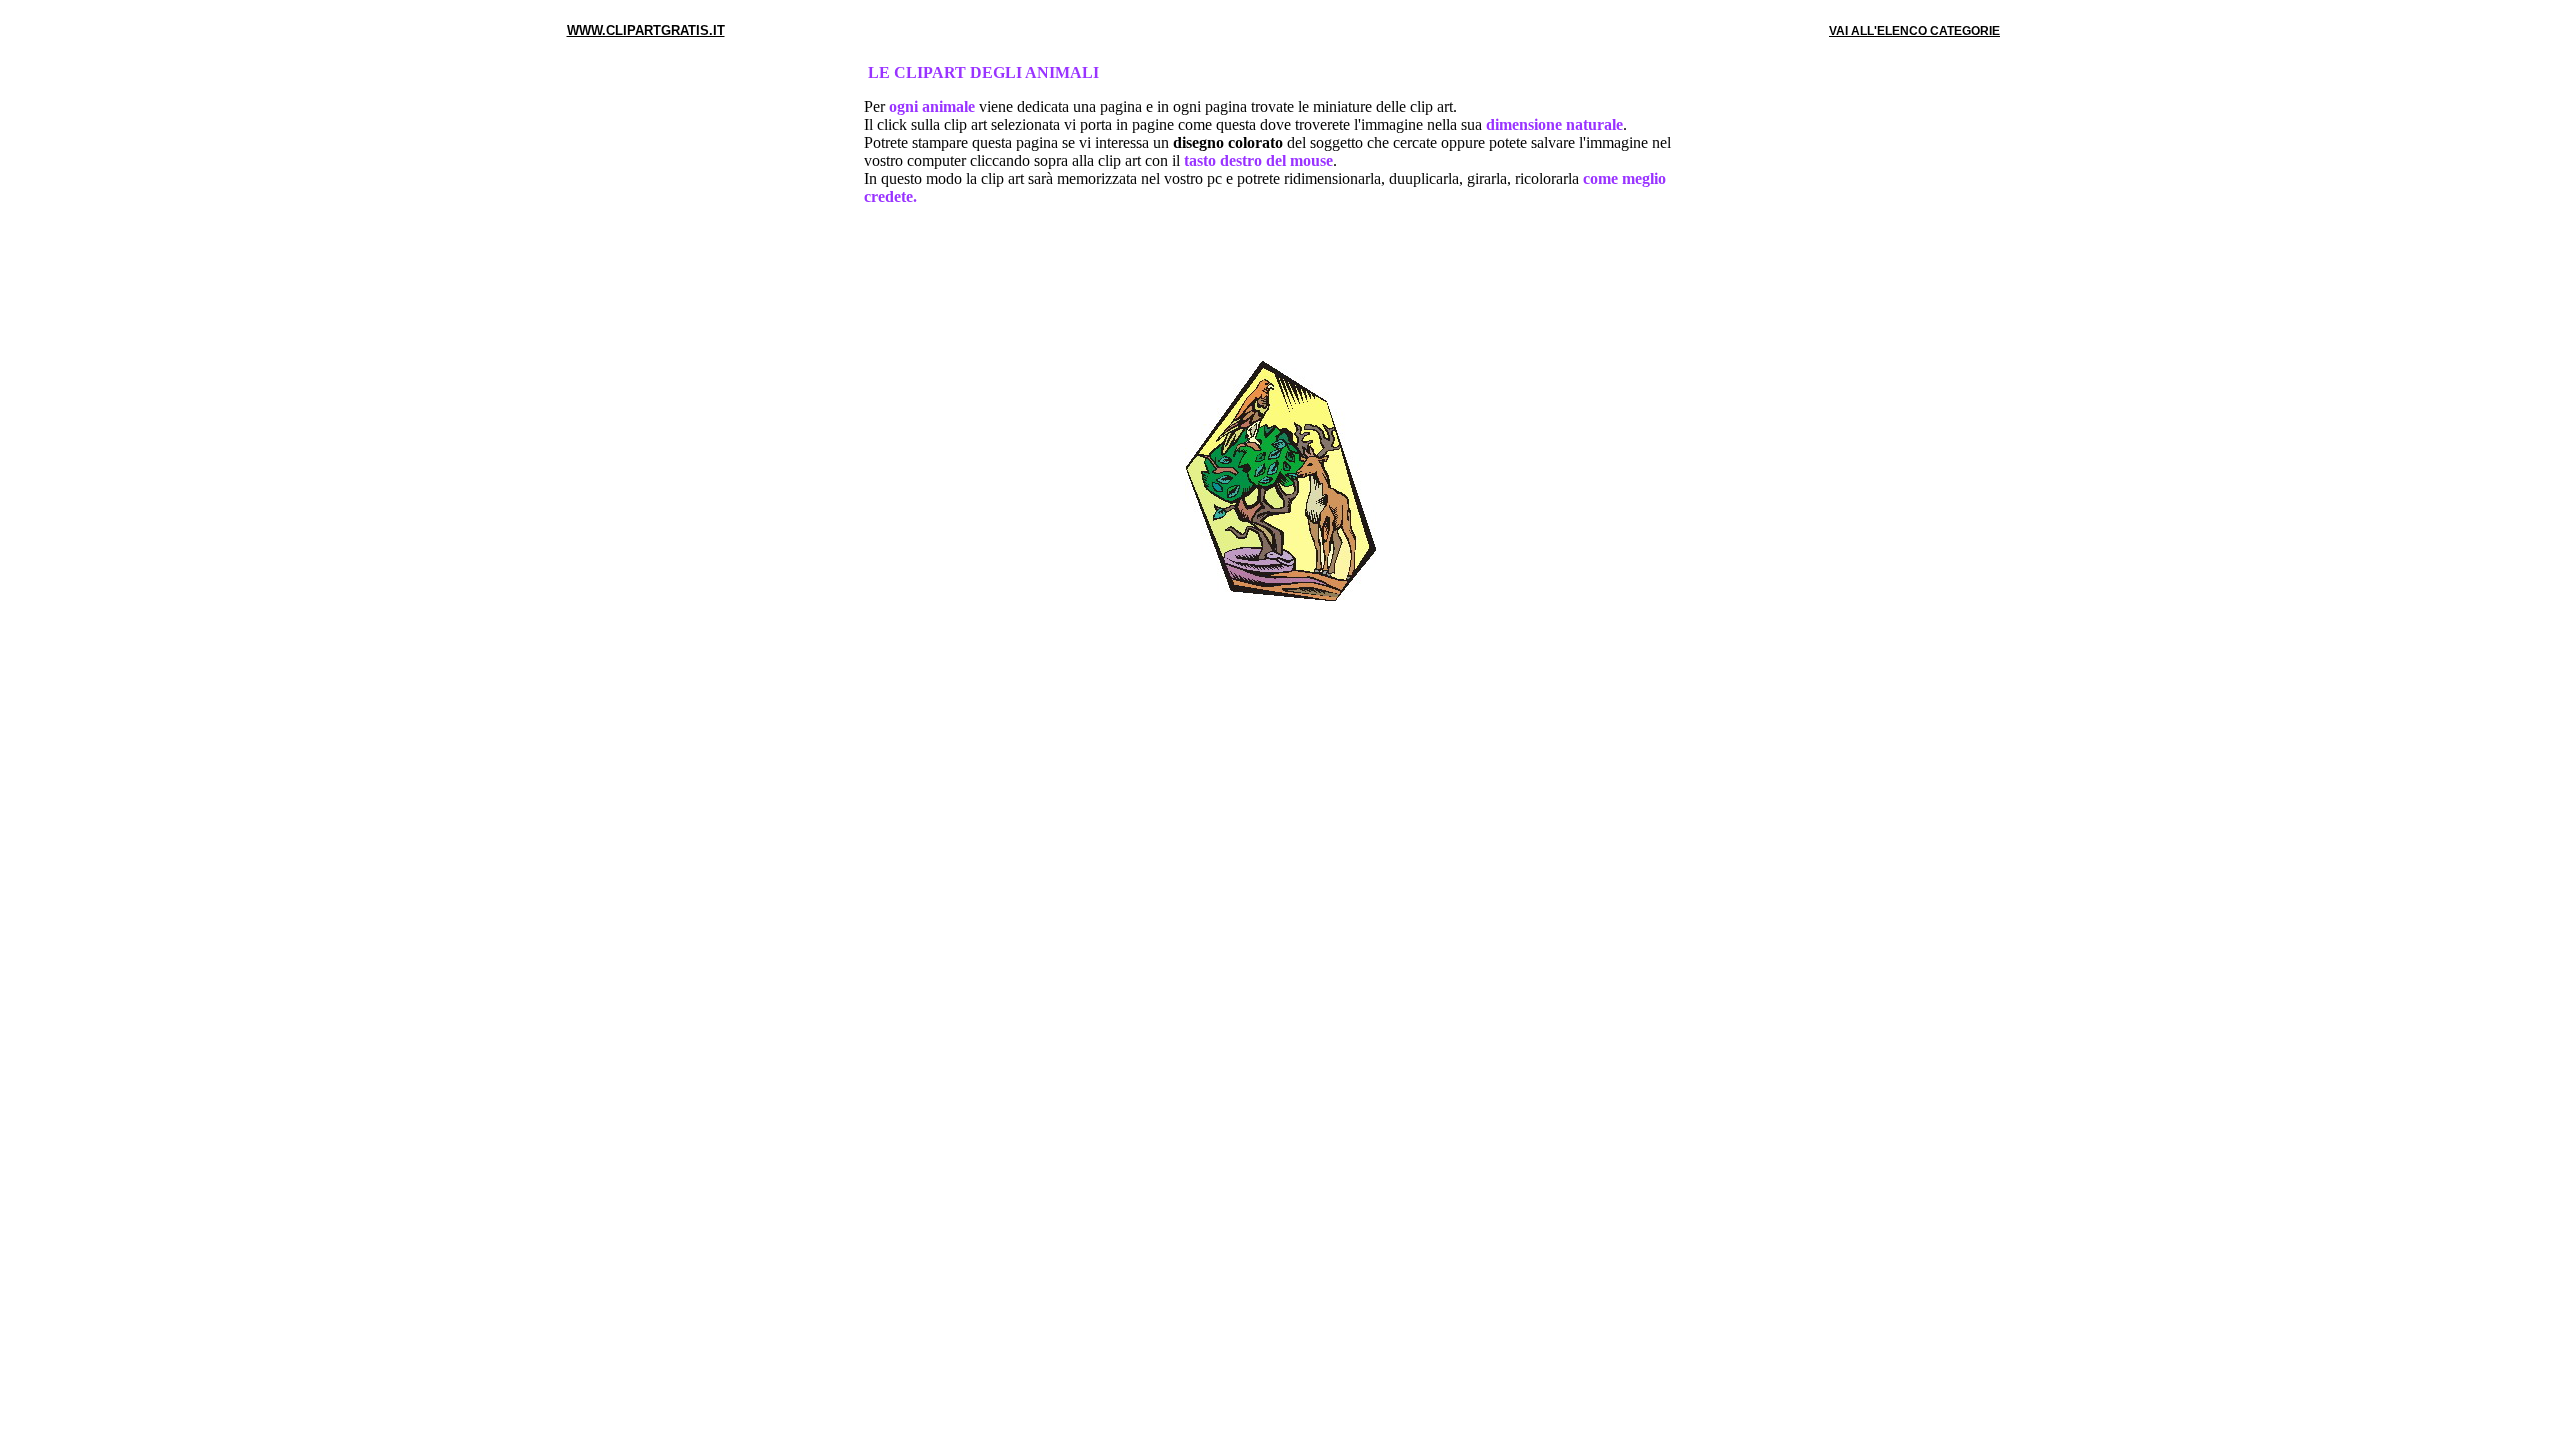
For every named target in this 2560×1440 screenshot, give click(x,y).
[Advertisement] (1280, 287)
